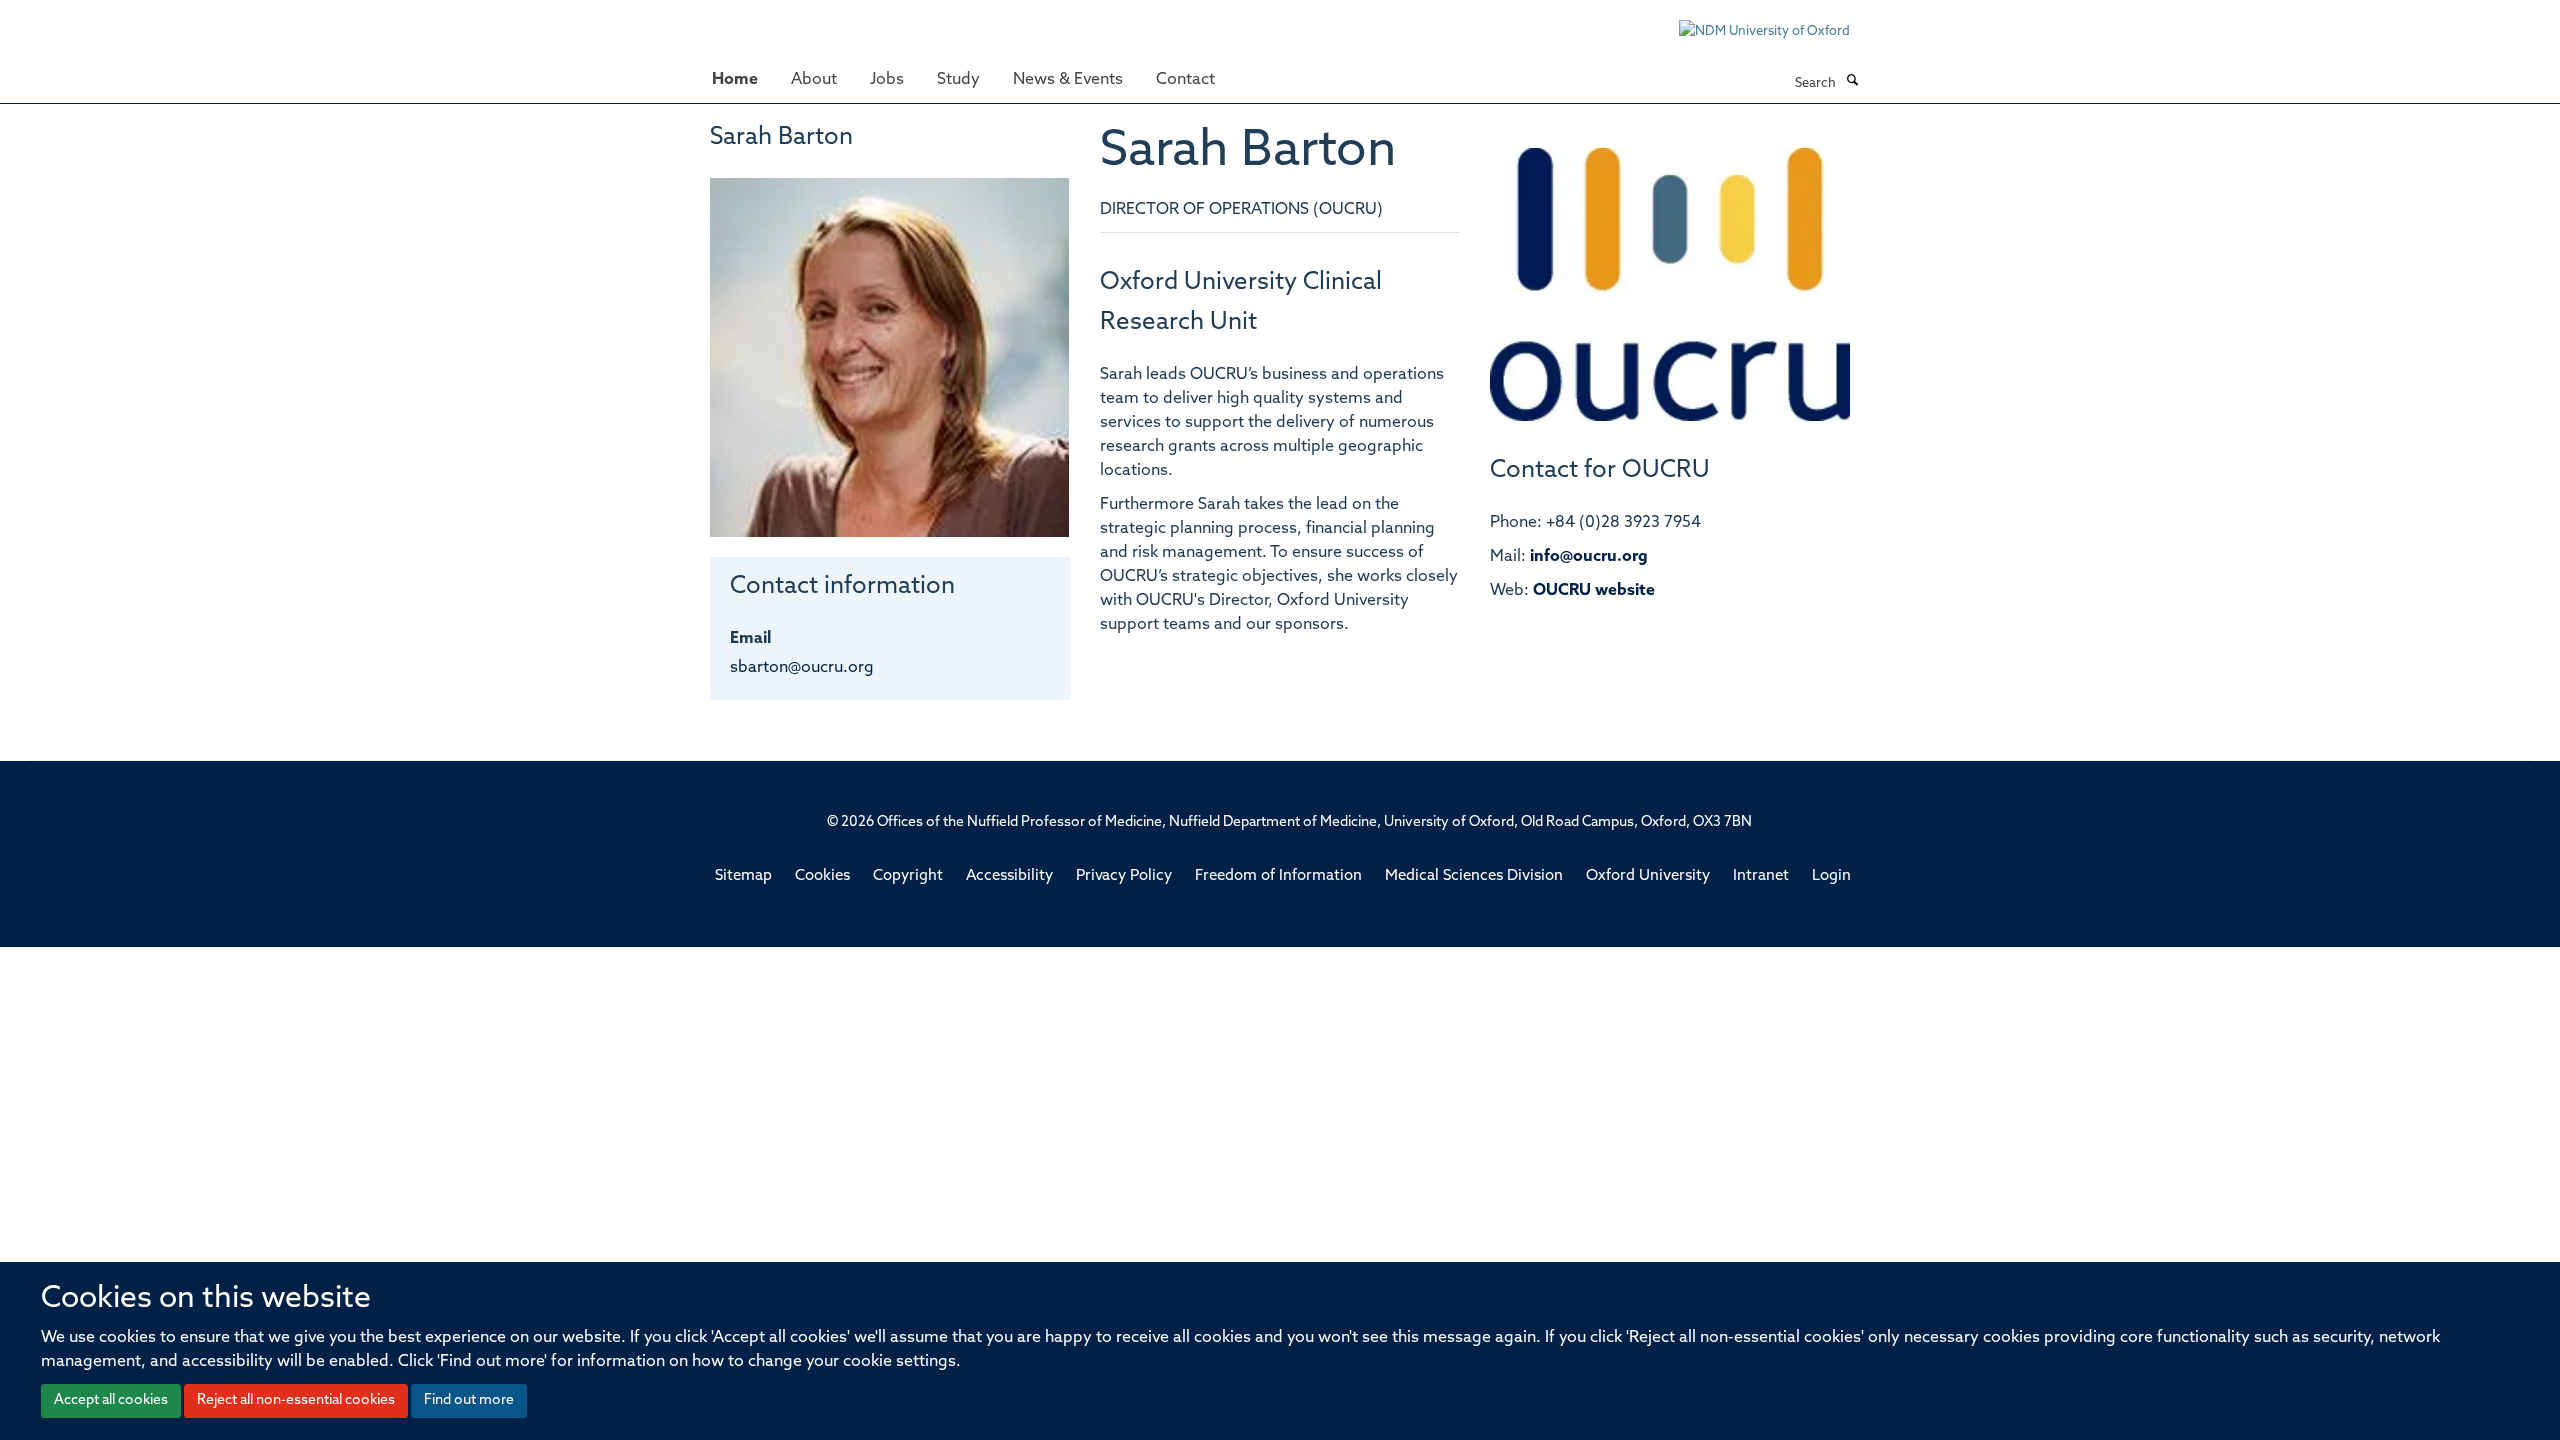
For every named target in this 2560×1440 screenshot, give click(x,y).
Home (735, 80)
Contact (1185, 80)
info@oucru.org (1589, 557)
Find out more (469, 1400)
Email (750, 639)
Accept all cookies (111, 1400)
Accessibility (1009, 876)
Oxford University (1648, 876)
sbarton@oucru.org (802, 668)
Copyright (908, 876)
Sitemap (743, 876)
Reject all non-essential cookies (296, 1400)
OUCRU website (1594, 591)
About (814, 80)
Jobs (887, 80)
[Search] (1852, 82)
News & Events (1068, 80)
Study (958, 80)
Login (1831, 876)
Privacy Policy (1124, 876)
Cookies (822, 876)
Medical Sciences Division (1474, 876)
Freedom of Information (1278, 876)
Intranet (1761, 876)
